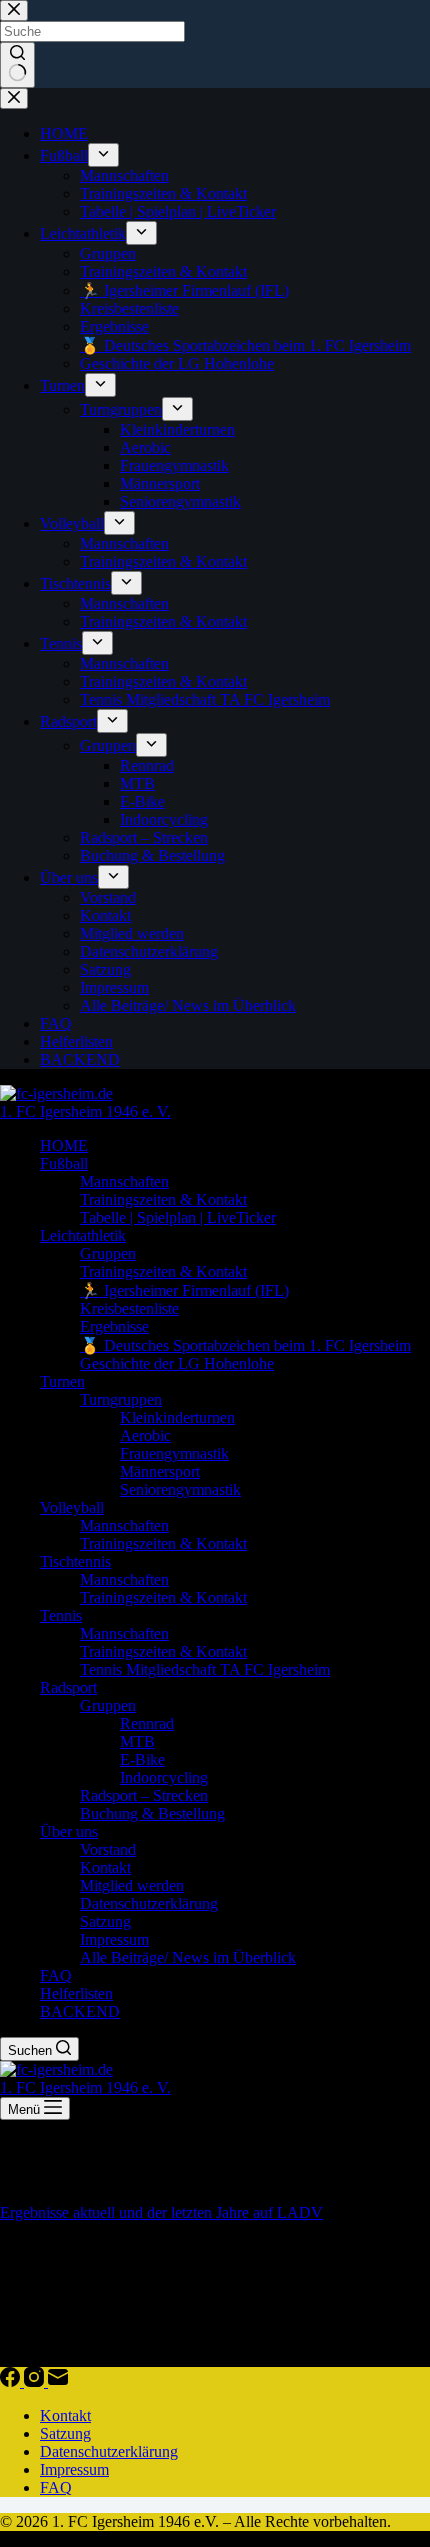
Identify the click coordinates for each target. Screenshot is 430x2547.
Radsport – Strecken (144, 1795)
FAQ (56, 1975)
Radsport (68, 1687)
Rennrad (147, 1723)
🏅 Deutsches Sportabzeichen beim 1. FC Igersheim (245, 1345)
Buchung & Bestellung (152, 1813)
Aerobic (145, 1435)
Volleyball (72, 1507)
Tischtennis (75, 1561)
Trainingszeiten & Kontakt (163, 1199)
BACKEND (80, 2011)
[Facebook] (12, 2381)
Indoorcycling (164, 1777)
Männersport (160, 1471)
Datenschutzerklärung (149, 1903)
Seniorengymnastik (180, 1489)
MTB (137, 1741)
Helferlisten (76, 1993)
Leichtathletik (83, 1235)
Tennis (61, 1615)
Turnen (62, 1381)
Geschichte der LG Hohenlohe (177, 1363)
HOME (64, 1145)
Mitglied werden (132, 1885)
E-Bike (142, 1759)
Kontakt (105, 1867)
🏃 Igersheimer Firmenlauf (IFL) (184, 1290)
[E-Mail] (58, 2381)
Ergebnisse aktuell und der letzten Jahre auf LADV (161, 2212)
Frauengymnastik (174, 1453)
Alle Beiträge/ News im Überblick (188, 1957)
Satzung (105, 1921)
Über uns (69, 1831)
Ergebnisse (114, 1326)
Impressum (114, 1939)
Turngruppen (121, 1399)
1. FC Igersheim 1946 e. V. (85, 1111)
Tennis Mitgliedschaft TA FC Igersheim (205, 1669)
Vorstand (108, 1849)
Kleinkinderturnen (177, 1417)
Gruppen (108, 1253)
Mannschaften (124, 1181)
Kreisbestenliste (129, 1308)
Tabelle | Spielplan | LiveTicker (178, 1217)
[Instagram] (36, 2381)
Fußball (64, 1163)
